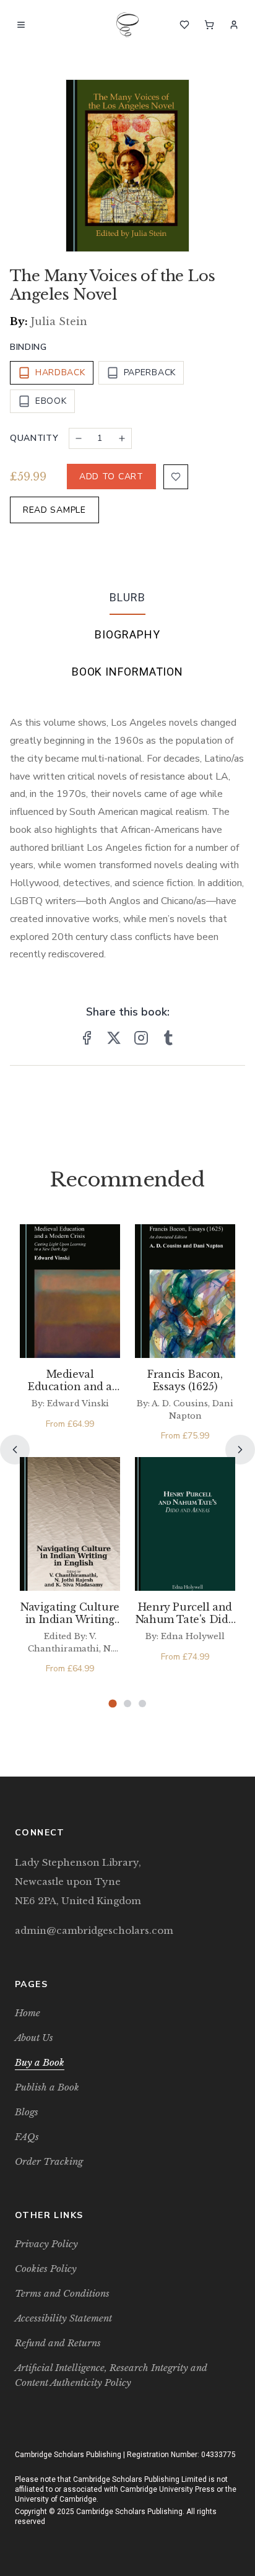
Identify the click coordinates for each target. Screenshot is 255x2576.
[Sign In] (234, 25)
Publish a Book (47, 2087)
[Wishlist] (184, 25)
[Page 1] (112, 1704)
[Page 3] (142, 1704)
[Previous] (15, 1450)
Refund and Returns (58, 2343)
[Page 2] (127, 1704)
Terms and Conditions (62, 2293)
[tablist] (127, 637)
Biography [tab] (127, 634)
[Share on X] (114, 1038)
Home (28, 2013)
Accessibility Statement (63, 2318)
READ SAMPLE (54, 510)
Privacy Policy (46, 2244)
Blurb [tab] (127, 597)
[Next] (240, 1450)
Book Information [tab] (127, 672)
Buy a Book (40, 2062)
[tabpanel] (127, 829)
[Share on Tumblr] (168, 1038)
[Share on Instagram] (141, 1038)
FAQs (27, 2137)
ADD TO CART (111, 476)
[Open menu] (21, 25)
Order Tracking (49, 2161)
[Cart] (209, 25)
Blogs (27, 2112)
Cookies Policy (46, 2269)
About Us (34, 2038)
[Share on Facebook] (87, 1038)
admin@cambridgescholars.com (94, 1930)
